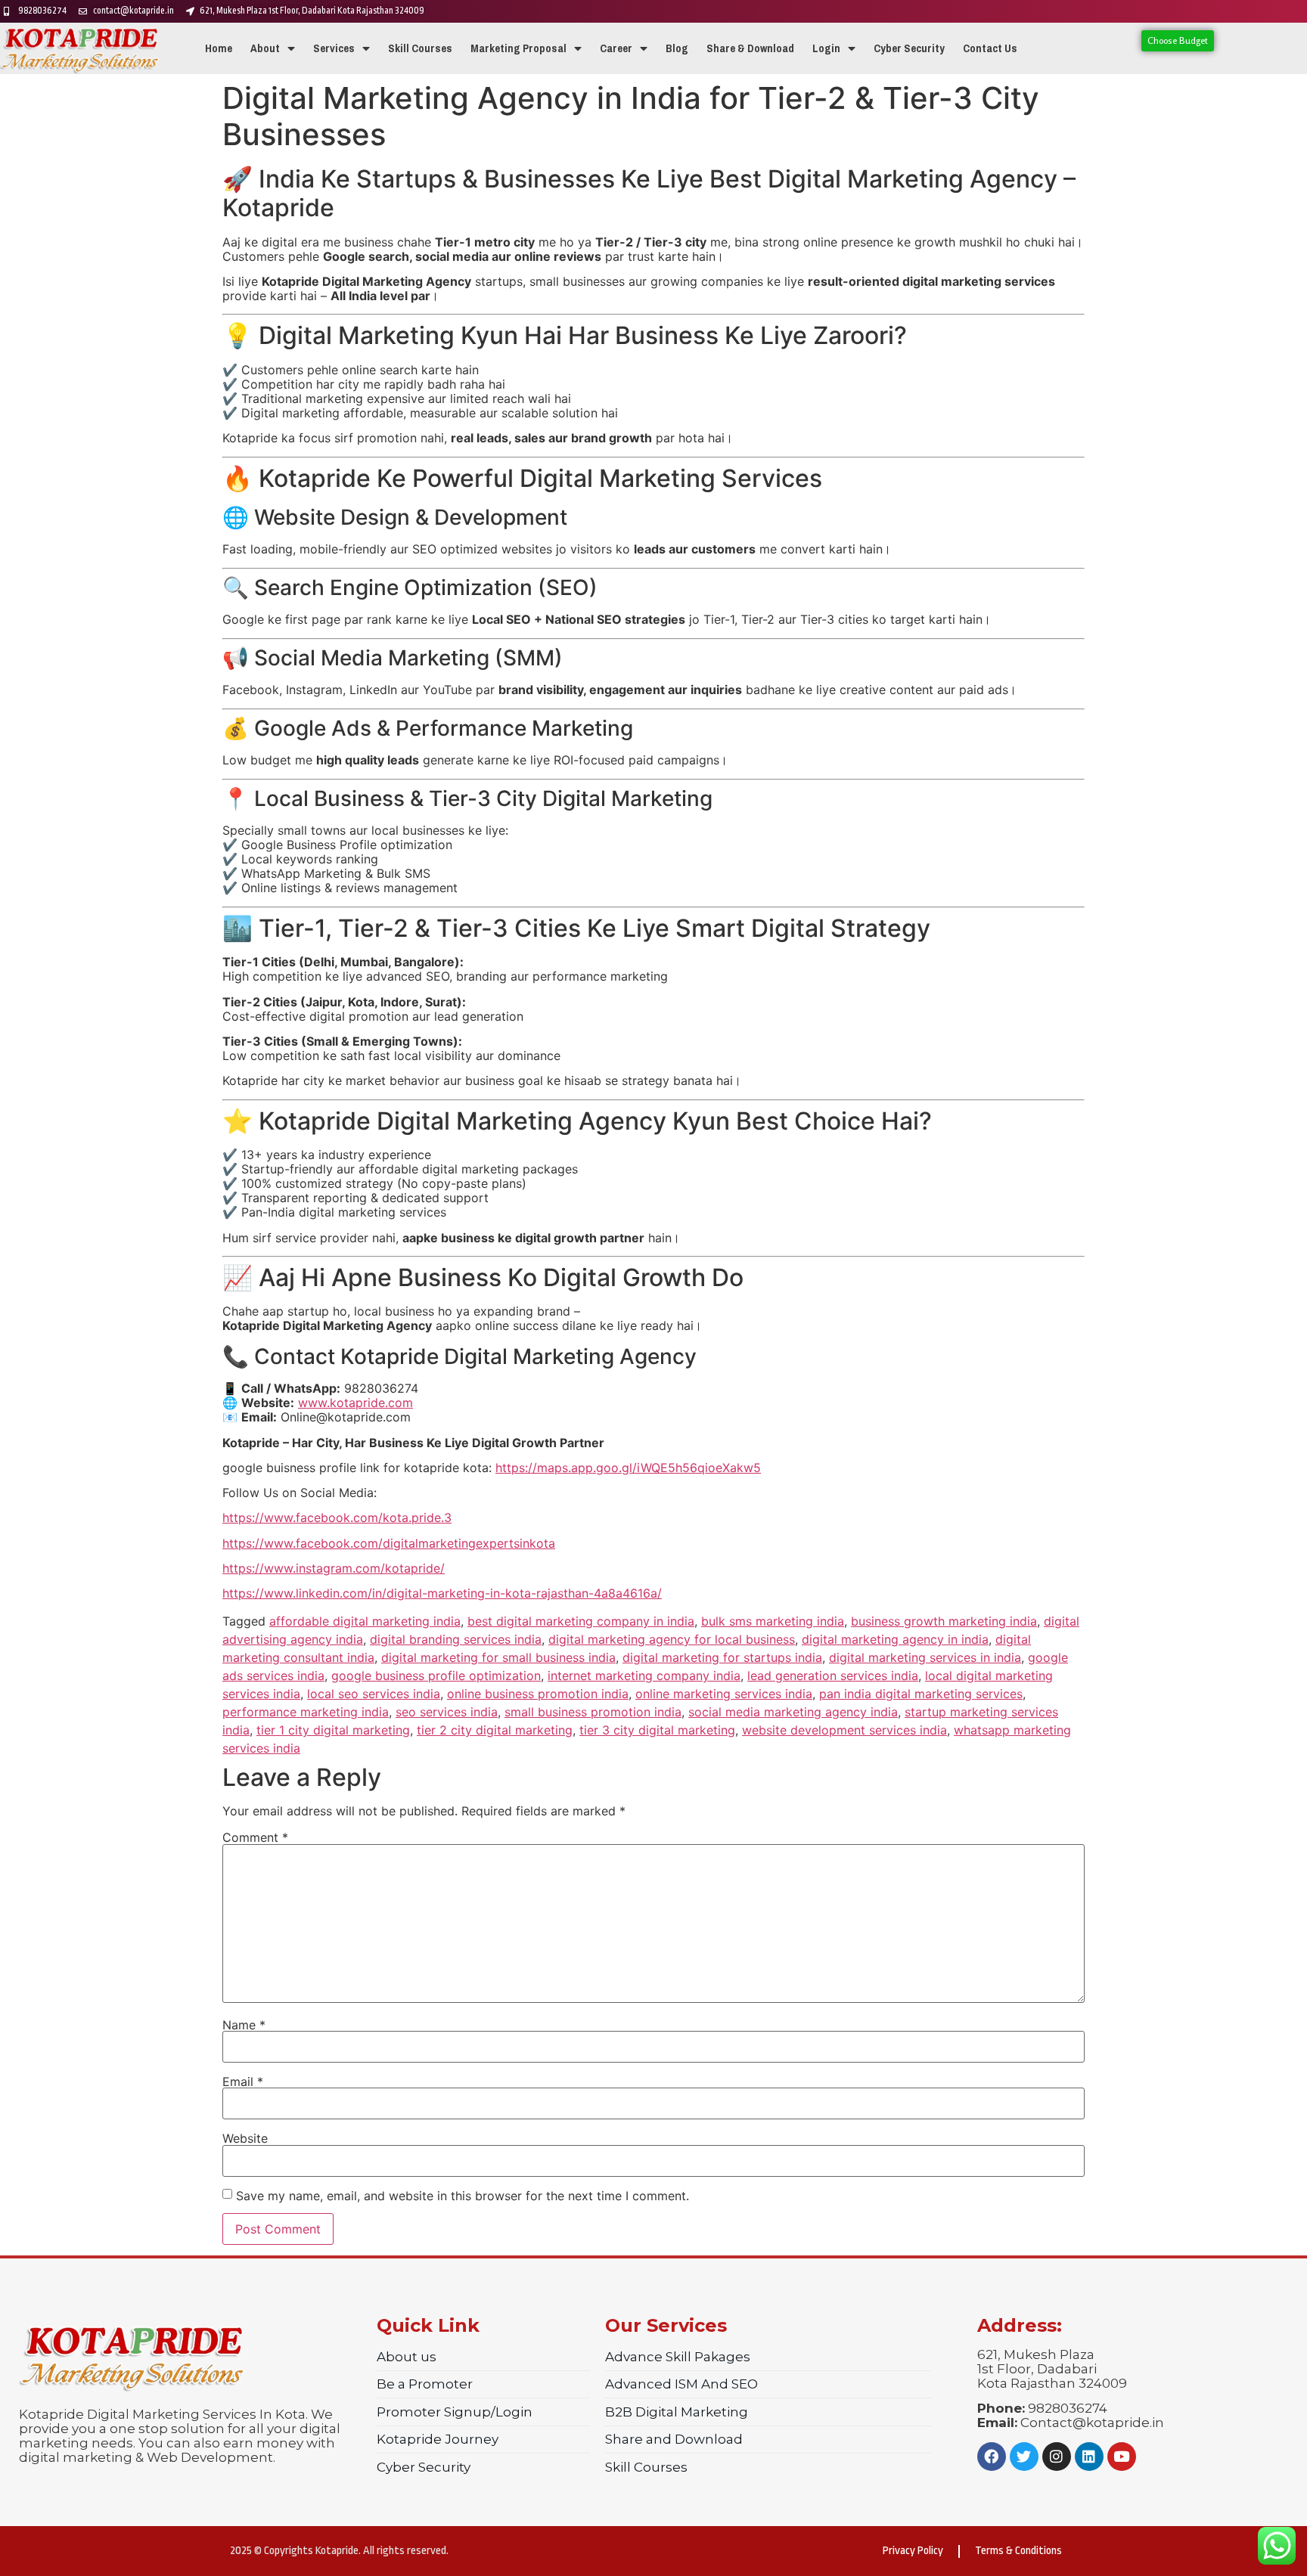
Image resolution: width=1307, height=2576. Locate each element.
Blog (677, 48)
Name (244, 2025)
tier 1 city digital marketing (333, 1730)
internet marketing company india (644, 1675)
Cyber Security (909, 48)
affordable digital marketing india (365, 1621)
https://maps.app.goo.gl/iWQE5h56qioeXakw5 (628, 1468)
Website (245, 2138)
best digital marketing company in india (581, 1621)
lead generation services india (833, 1675)
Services (334, 48)
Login (826, 48)
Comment (255, 1837)
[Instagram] (1057, 2457)
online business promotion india (538, 1694)
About (265, 48)
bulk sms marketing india (773, 1621)
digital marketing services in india (925, 1657)
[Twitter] (1024, 2457)
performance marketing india (306, 1712)
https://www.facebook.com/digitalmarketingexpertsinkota (389, 1543)
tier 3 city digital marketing (657, 1730)
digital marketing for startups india (722, 1657)
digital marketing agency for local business (672, 1639)
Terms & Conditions (1018, 2551)
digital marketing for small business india (498, 1657)
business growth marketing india (944, 1621)
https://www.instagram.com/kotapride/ (334, 1568)
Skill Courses (420, 48)
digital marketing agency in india (895, 1639)
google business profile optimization (436, 1675)
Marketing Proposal (518, 48)
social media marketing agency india (793, 1712)
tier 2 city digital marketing (495, 1730)
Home (219, 48)
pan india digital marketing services (921, 1694)
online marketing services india (724, 1694)
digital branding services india (456, 1639)
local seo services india (374, 1694)
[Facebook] (992, 2457)
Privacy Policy (913, 2551)
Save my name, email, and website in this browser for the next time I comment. (463, 2196)
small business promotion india (593, 1712)
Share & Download (750, 48)
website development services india (844, 1730)
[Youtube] (1122, 2457)
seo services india (447, 1712)
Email (243, 2082)
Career (616, 48)
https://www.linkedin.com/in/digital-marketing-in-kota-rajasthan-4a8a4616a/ (442, 1593)
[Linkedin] (1089, 2457)
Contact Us (990, 48)
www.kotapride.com (355, 1403)
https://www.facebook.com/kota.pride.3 (337, 1517)
